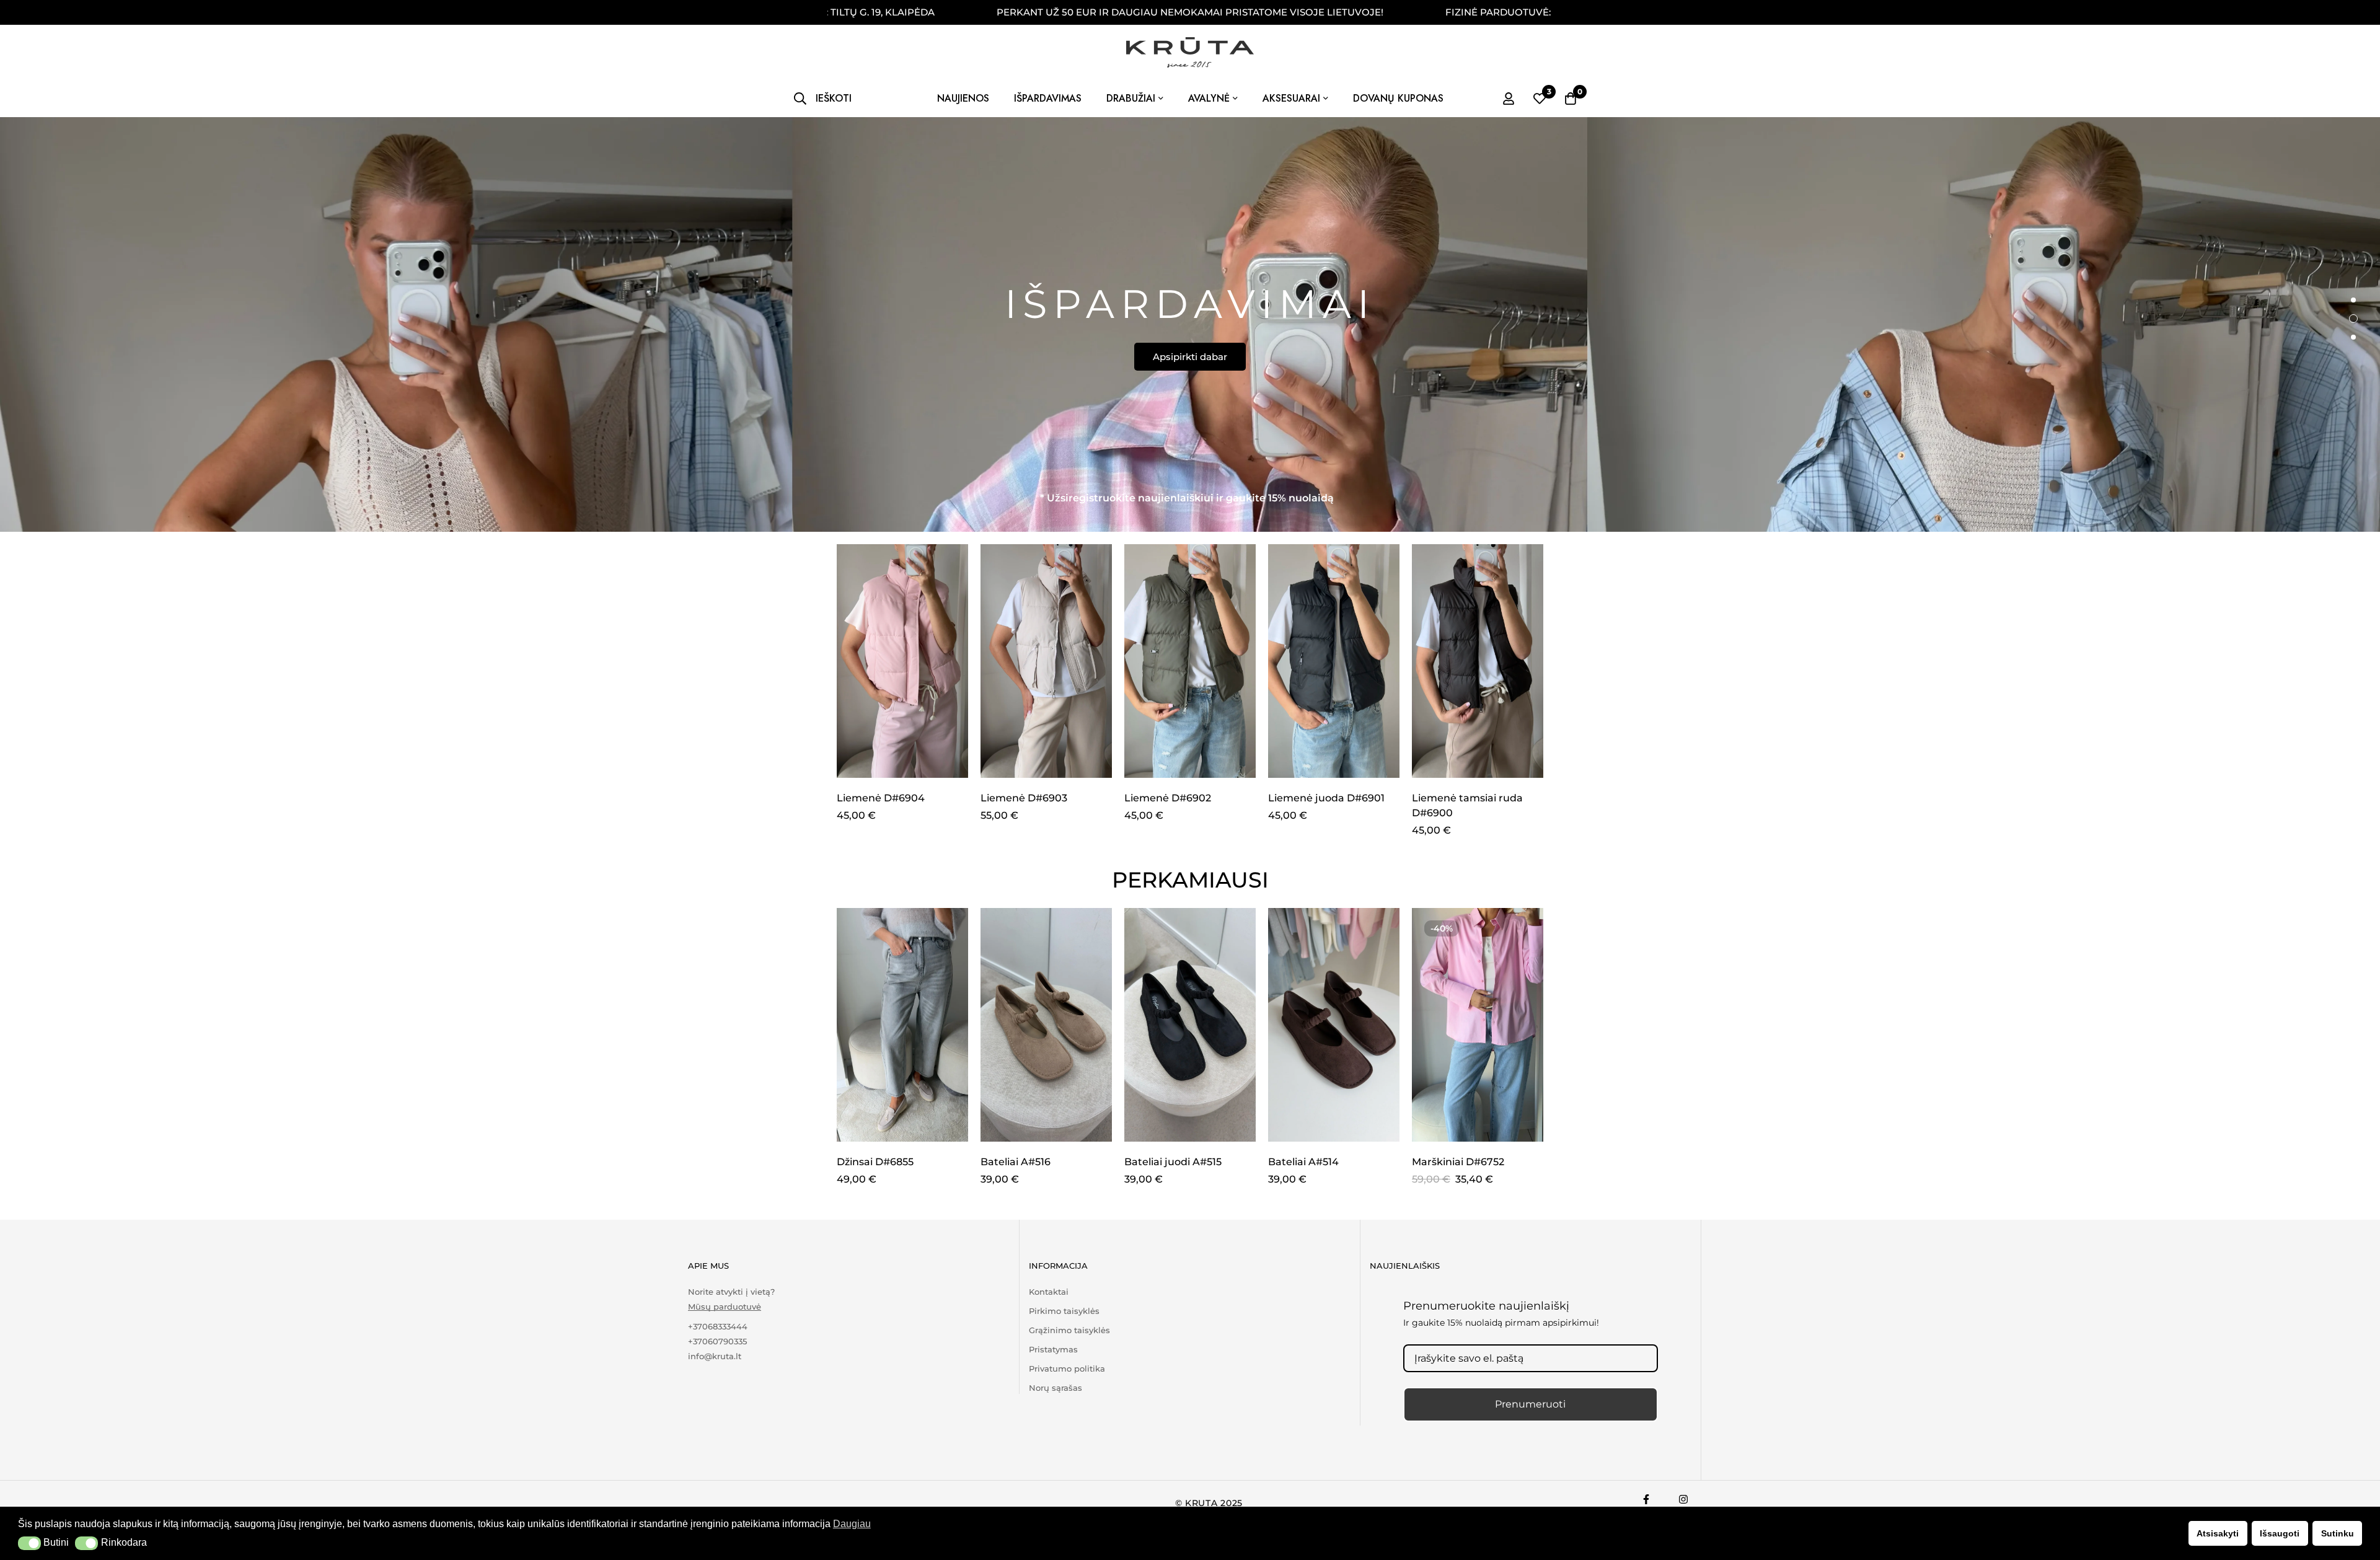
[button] (29, 1543)
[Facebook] (1646, 1499)
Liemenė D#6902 (1168, 798)
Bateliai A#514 (1303, 1162)
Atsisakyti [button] (2218, 1533)
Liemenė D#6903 (1024, 798)
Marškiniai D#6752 (1458, 1162)
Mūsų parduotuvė (725, 1307)
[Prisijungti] (1509, 99)
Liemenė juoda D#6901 (1326, 798)
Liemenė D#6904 (881, 798)
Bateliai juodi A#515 (1173, 1162)
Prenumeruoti (1530, 1404)
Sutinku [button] (2338, 1533)
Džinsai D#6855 (875, 1162)
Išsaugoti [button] (2280, 1533)
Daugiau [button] (852, 1524)
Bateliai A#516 (1016, 1162)
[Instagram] (1683, 1499)
